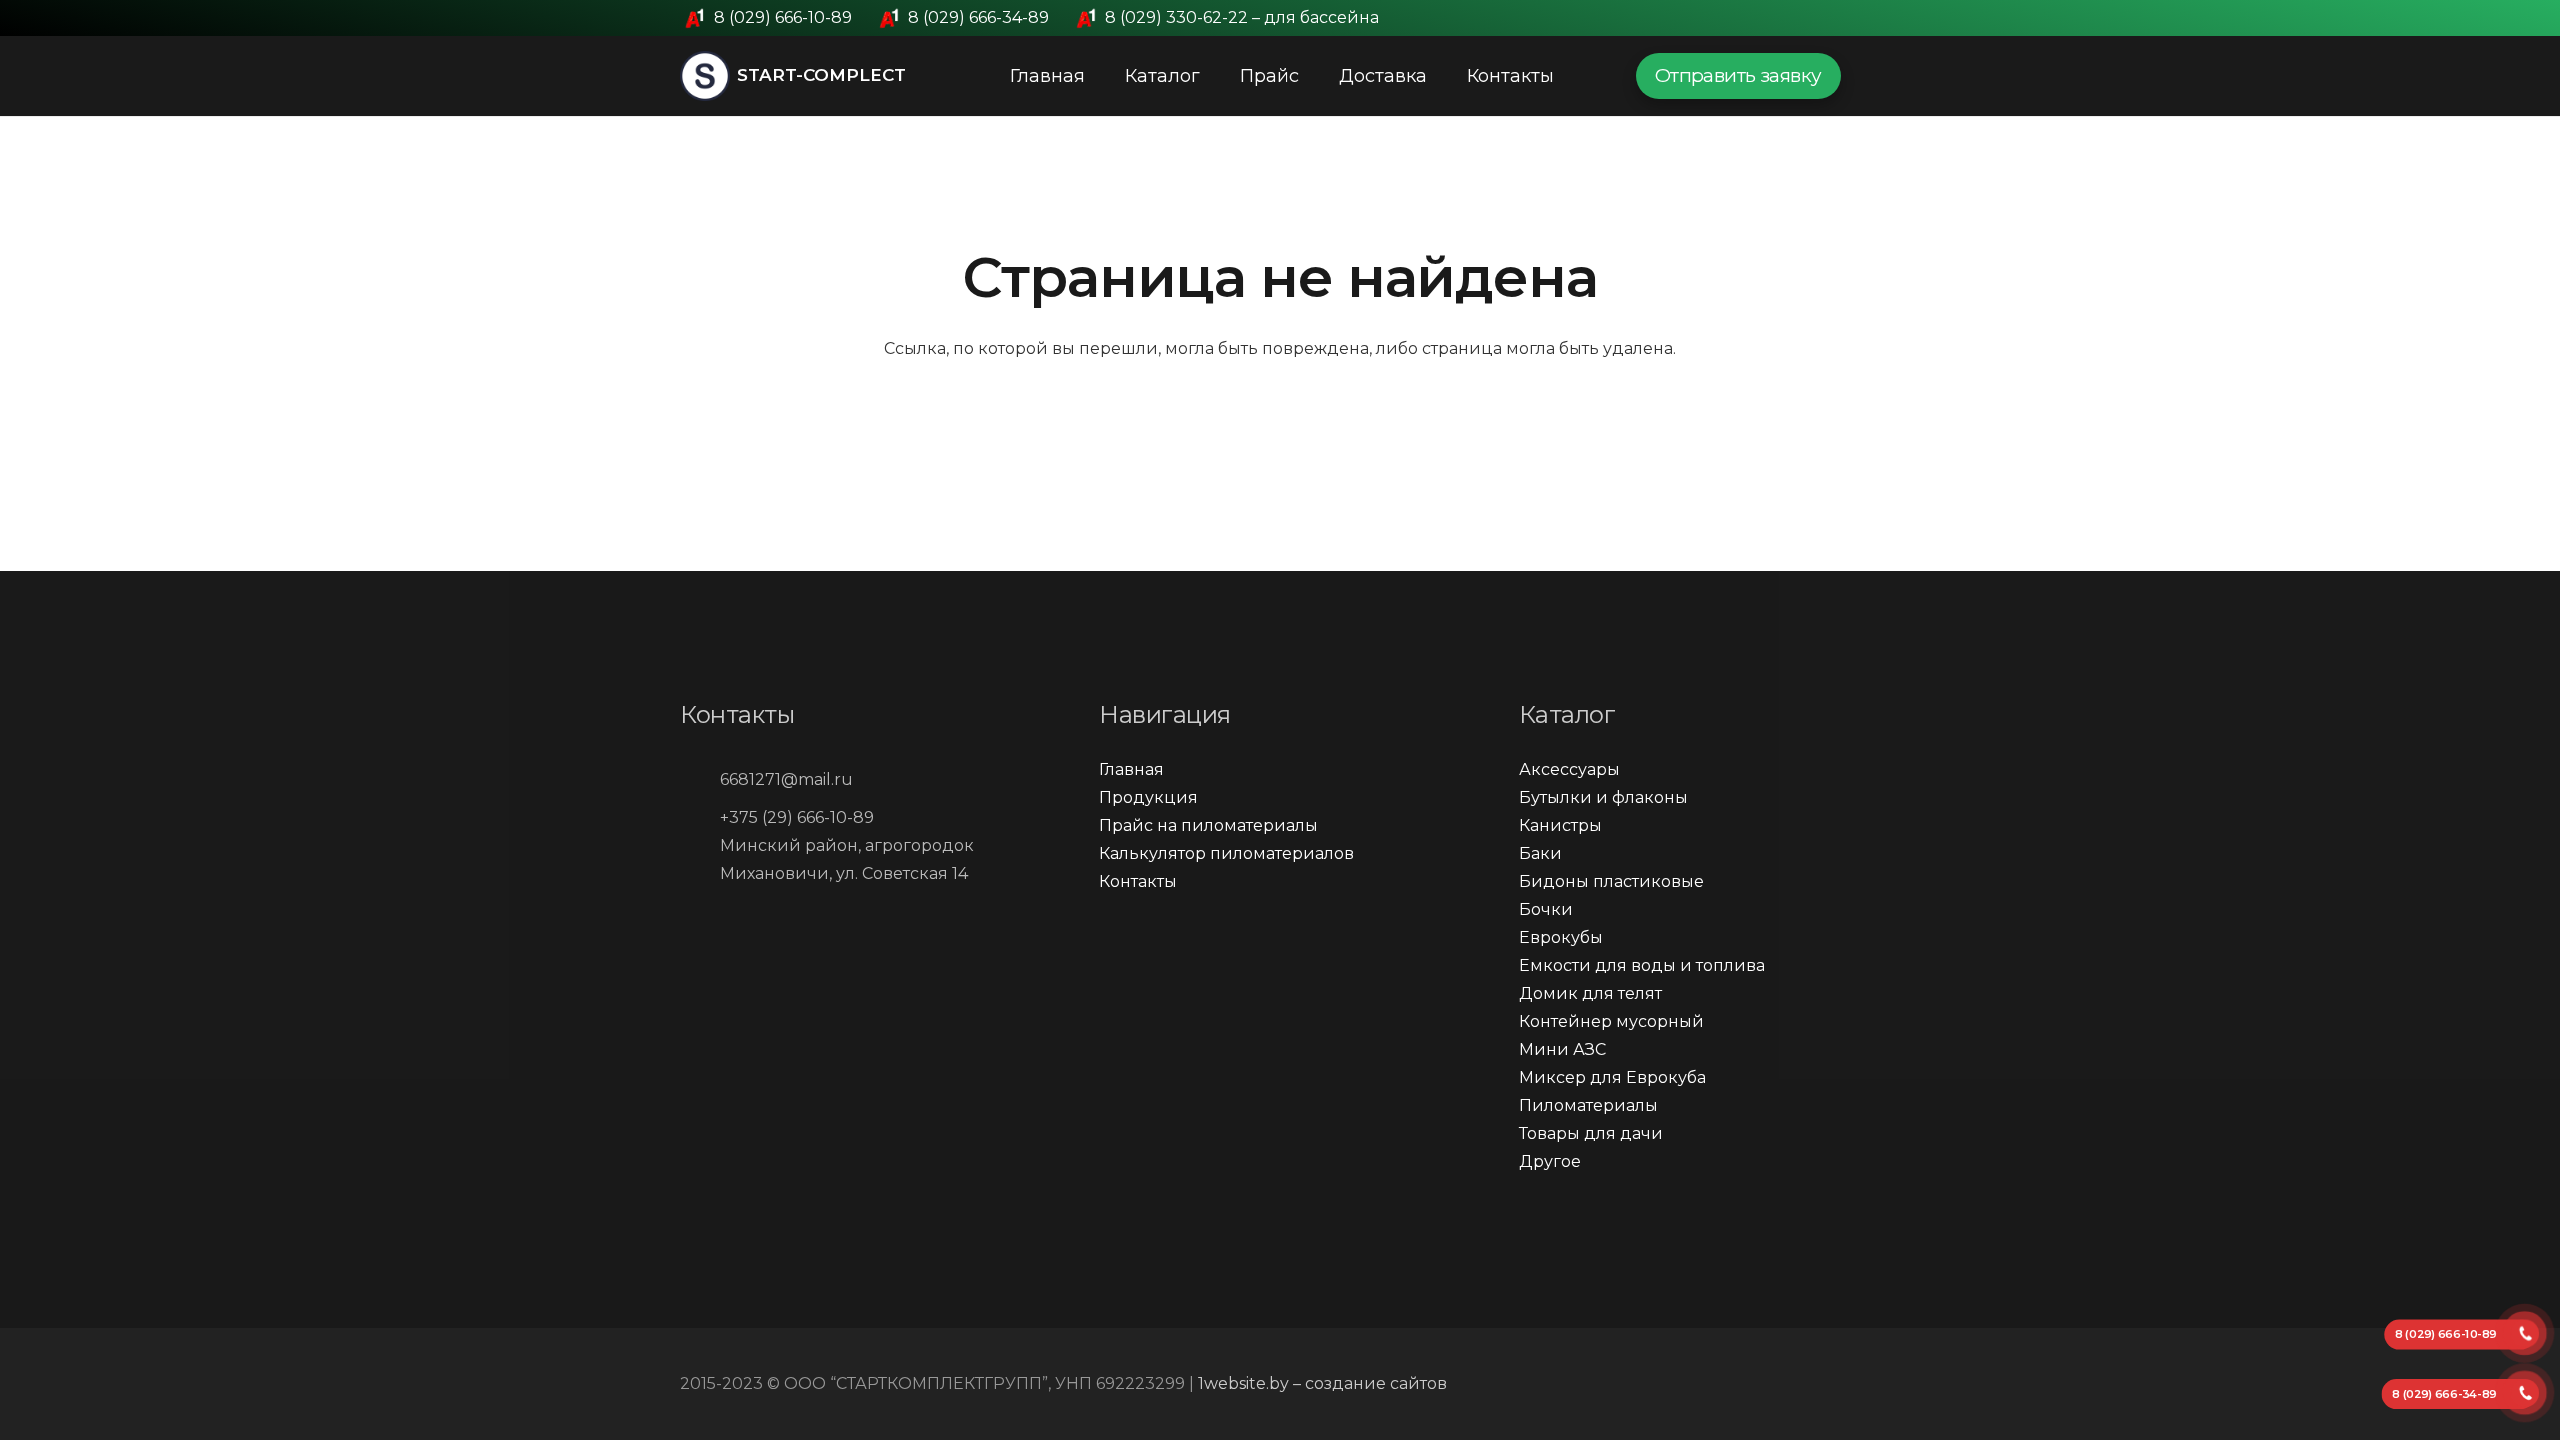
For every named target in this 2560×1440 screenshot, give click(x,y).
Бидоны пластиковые (1611, 881)
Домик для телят (1590, 993)
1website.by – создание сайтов (1322, 1383)
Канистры (1560, 825)
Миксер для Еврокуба (1612, 1077)
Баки (1540, 853)
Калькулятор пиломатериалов (1226, 853)
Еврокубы (1561, 937)
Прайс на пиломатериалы (1208, 825)
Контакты (1138, 881)
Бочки (1546, 909)
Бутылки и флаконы (1603, 797)
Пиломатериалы (1588, 1105)
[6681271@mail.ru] (700, 780)
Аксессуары (1569, 769)
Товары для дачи (1591, 1133)
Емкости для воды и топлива (1642, 965)
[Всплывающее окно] (1871, 75)
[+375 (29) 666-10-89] (700, 818)
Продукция (1148, 797)
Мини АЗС (1562, 1049)
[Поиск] (1594, 76)
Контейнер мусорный (1611, 1021)
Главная (1131, 769)
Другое (1550, 1161)
